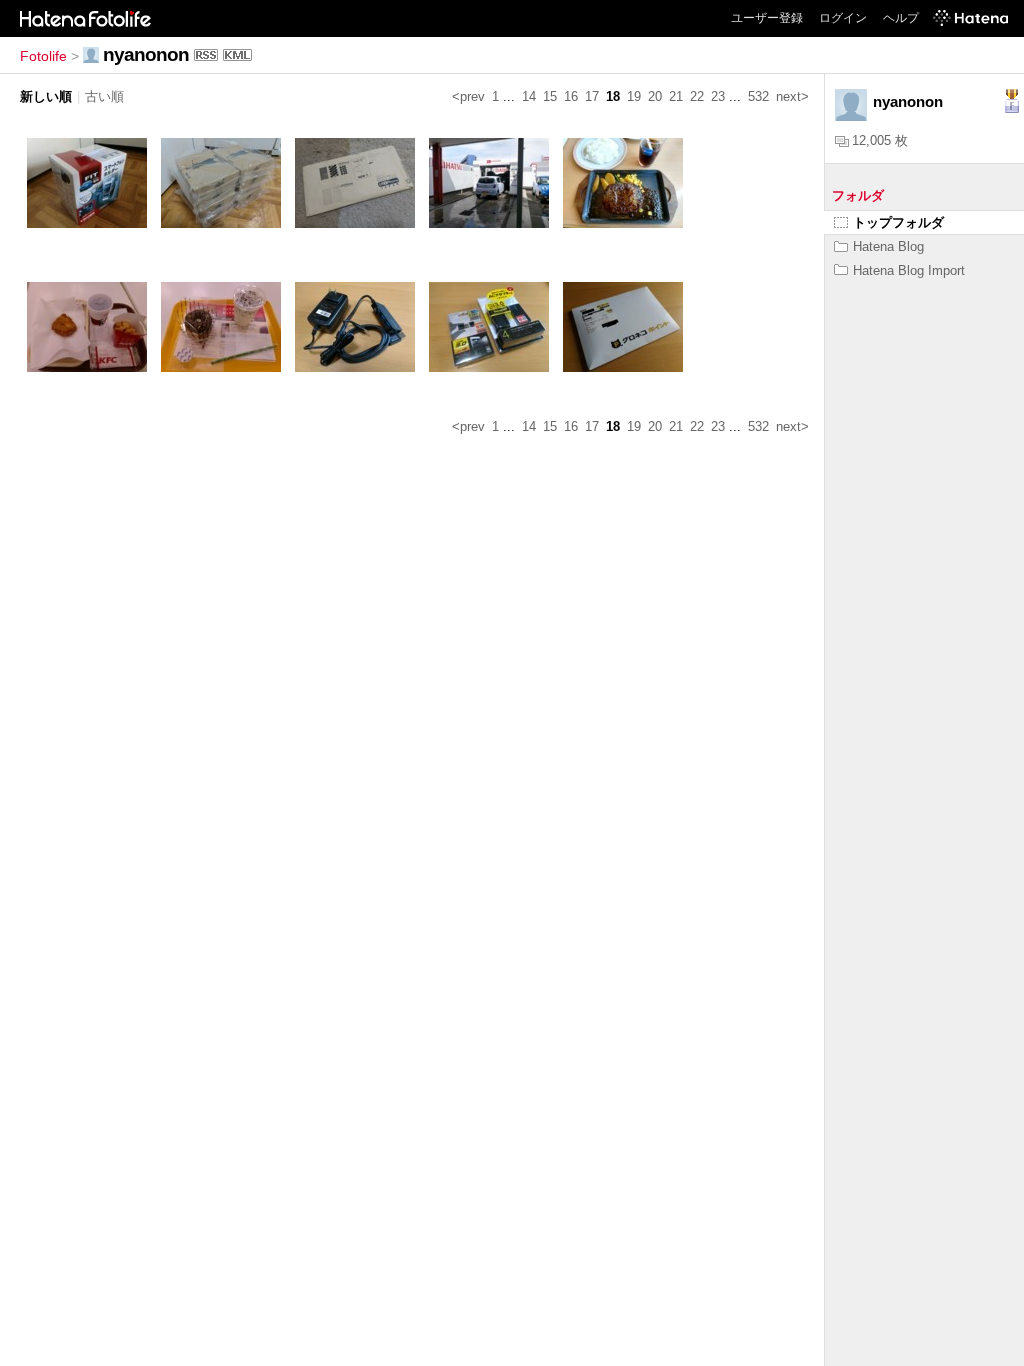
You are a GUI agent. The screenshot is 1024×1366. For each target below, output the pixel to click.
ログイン (843, 18)
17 (592, 96)
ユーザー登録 (767, 18)
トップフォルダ (898, 222)
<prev (468, 96)
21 (676, 96)
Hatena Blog (888, 246)
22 (697, 96)
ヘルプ (901, 18)
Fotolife (43, 56)
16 (571, 96)
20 (655, 96)
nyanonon (146, 54)
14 (529, 96)
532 (758, 96)
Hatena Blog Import (909, 270)
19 (634, 96)
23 (718, 96)
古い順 (104, 96)
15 (550, 96)
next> (792, 96)
